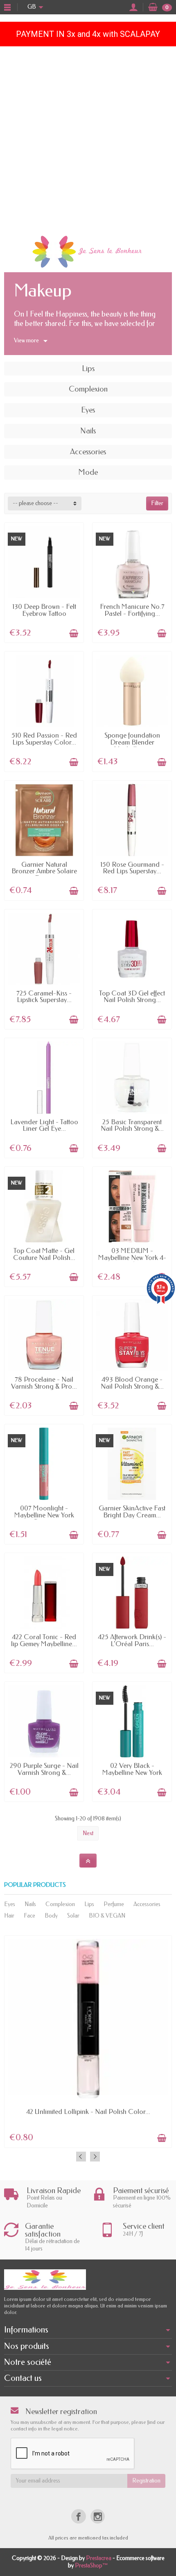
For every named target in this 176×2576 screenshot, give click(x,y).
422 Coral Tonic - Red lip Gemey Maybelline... (44, 1640)
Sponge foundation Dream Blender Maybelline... (132, 742)
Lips (89, 1904)
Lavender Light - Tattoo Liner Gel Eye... (44, 1125)
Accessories (147, 1904)
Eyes (10, 1904)
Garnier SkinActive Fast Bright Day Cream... (132, 1512)
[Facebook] (78, 2516)
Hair (9, 1916)
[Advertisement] (88, 139)
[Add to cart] (74, 633)
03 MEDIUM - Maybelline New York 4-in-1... (132, 1257)
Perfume (114, 1904)
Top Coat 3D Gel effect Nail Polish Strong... (132, 997)
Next (88, 1833)
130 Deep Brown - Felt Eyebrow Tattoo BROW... (44, 613)
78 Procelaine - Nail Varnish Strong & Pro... (44, 1383)
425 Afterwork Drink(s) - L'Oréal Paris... (132, 1640)
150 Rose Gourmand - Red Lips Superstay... (132, 868)
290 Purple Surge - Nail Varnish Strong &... (44, 1769)
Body (51, 1916)
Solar (73, 1916)
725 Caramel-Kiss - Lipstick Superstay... (44, 997)
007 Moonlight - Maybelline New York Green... (44, 1515)
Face (29, 1916)
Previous (81, 2157)
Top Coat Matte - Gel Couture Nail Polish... (44, 1254)
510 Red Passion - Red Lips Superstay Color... (44, 739)
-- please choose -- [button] (35, 503)
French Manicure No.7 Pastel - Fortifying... (132, 610)
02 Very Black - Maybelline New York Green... (132, 1772)
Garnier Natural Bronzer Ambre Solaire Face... (44, 871)
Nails (30, 1904)
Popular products (35, 1885)
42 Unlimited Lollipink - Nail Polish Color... (88, 2112)
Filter (157, 503)
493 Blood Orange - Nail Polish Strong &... (132, 1383)
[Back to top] (88, 1861)
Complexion (60, 1904)
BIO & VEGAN (107, 1916)
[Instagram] (98, 2516)
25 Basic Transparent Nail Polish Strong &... (132, 1125)
